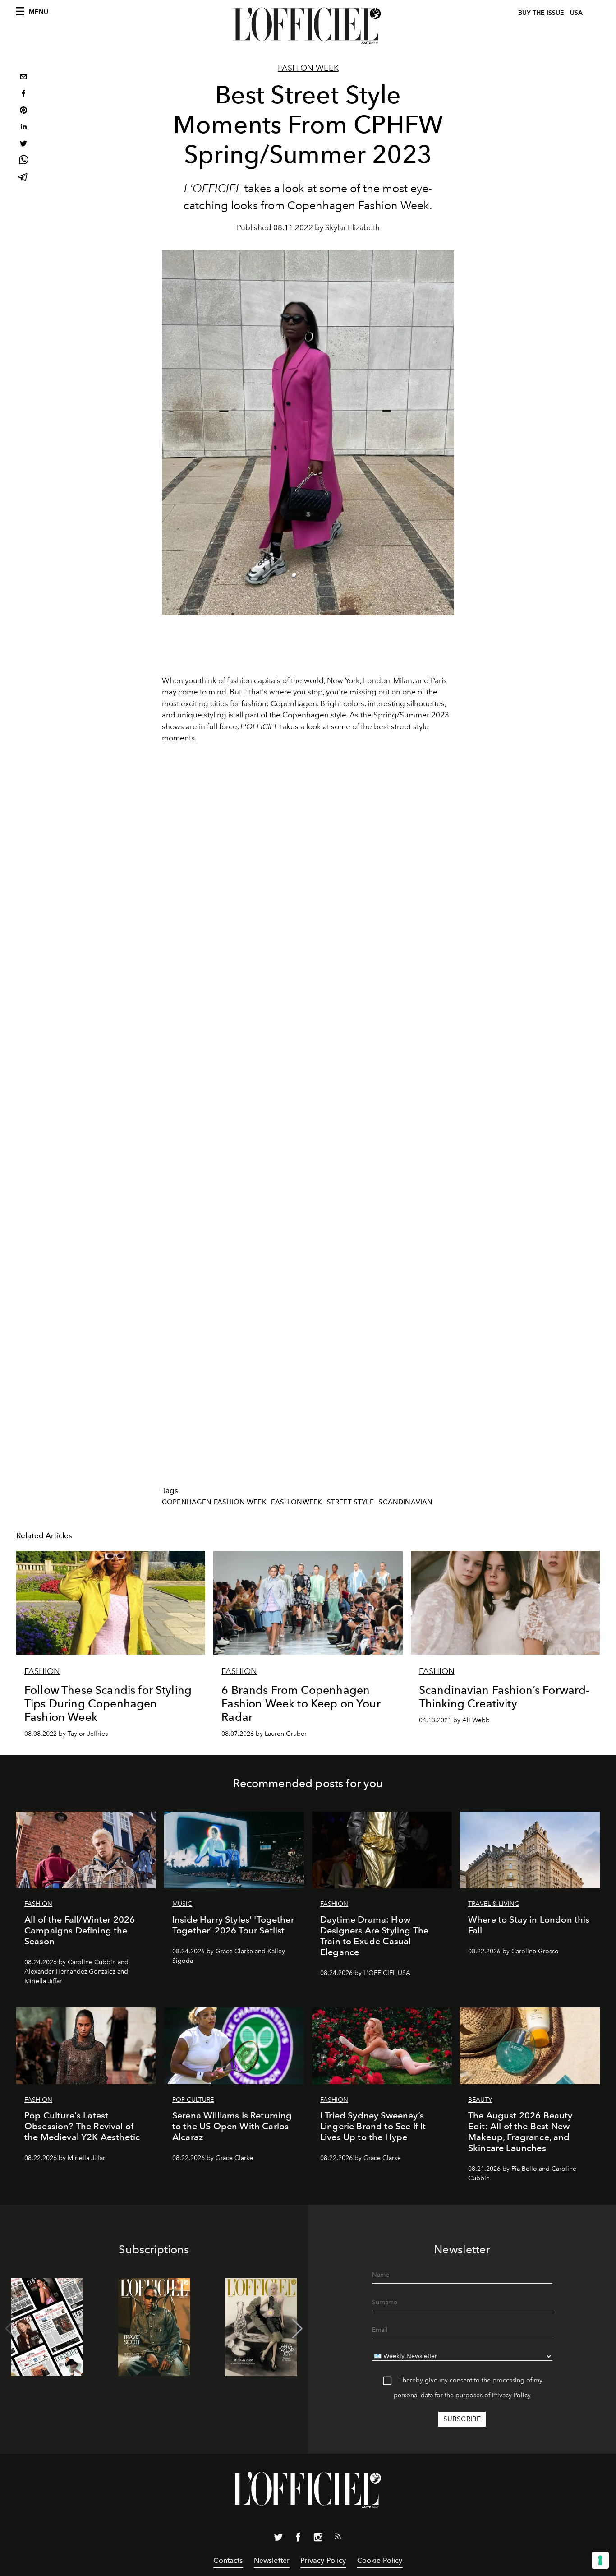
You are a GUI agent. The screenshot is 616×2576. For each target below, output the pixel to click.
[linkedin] (23, 128)
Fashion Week (308, 68)
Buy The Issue (541, 13)
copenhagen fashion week (214, 1502)
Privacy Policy (511, 2395)
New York (343, 680)
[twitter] (23, 145)
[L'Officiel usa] (308, 26)
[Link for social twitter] (278, 2539)
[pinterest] (23, 111)
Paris (439, 680)
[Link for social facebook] (298, 2539)
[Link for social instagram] (318, 2539)
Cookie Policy (380, 2560)
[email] (23, 78)
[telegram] (23, 178)
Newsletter (272, 2560)
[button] (297, 2329)
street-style (410, 726)
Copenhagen (294, 703)
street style (350, 1502)
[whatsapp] (23, 161)
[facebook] (23, 95)
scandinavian (405, 1502)
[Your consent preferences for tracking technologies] (600, 2560)
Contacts (228, 2560)
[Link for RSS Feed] (338, 2538)
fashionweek (297, 1502)
